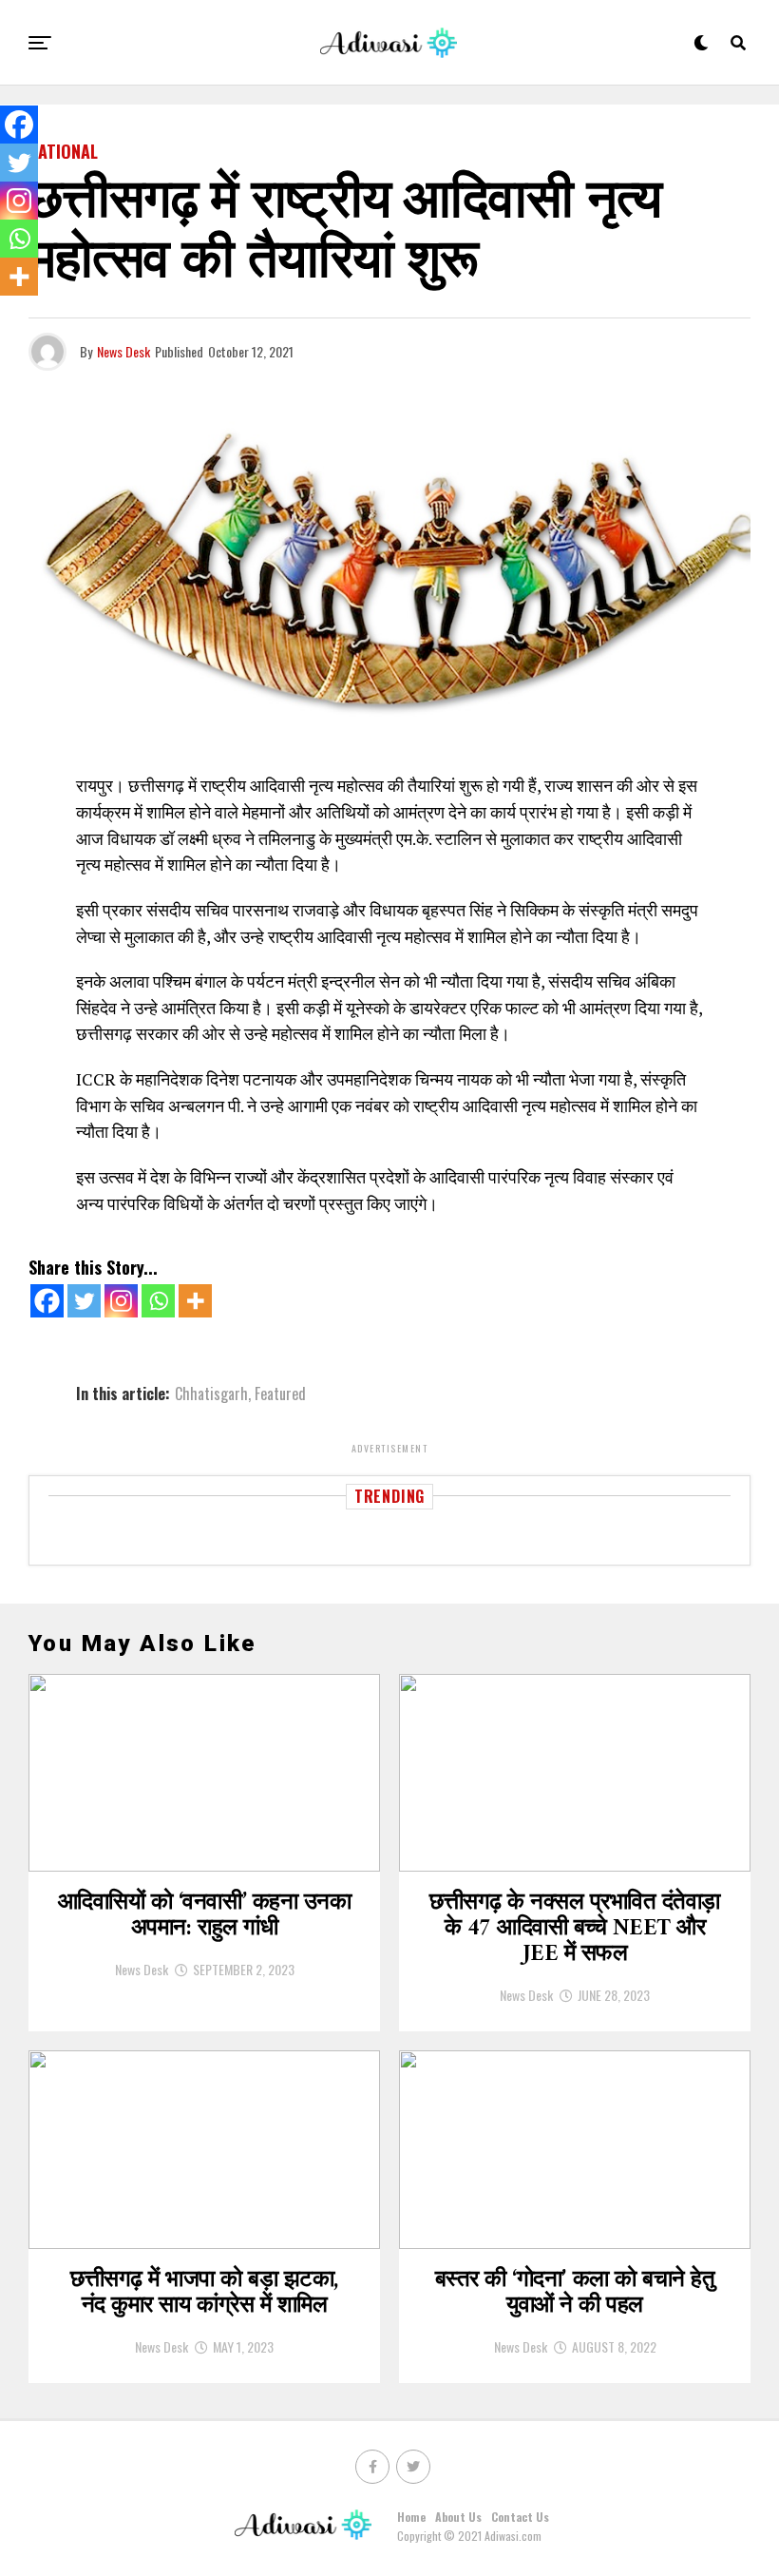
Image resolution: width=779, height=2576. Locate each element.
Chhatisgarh (211, 1394)
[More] (195, 1301)
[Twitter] (84, 1301)
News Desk (123, 351)
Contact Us (520, 2517)
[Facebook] (47, 1301)
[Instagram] (121, 1301)
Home (411, 2517)
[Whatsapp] (158, 1301)
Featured (280, 1394)
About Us (458, 2517)
